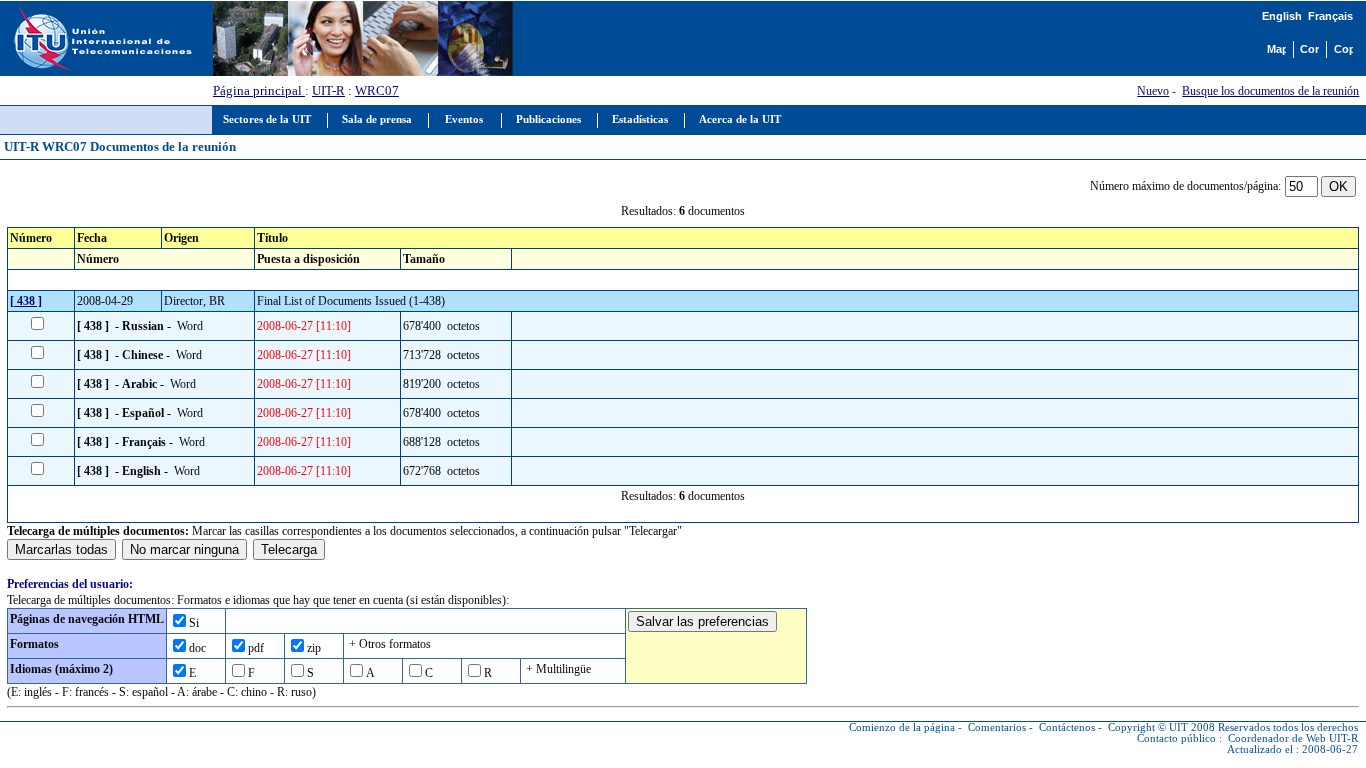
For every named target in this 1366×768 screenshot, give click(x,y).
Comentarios (997, 727)
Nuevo (1153, 91)
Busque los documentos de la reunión (1270, 91)
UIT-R (328, 90)
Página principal (259, 90)
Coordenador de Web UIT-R (1293, 738)
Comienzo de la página (902, 727)
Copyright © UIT (1148, 727)
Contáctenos (1067, 727)
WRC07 (377, 90)
